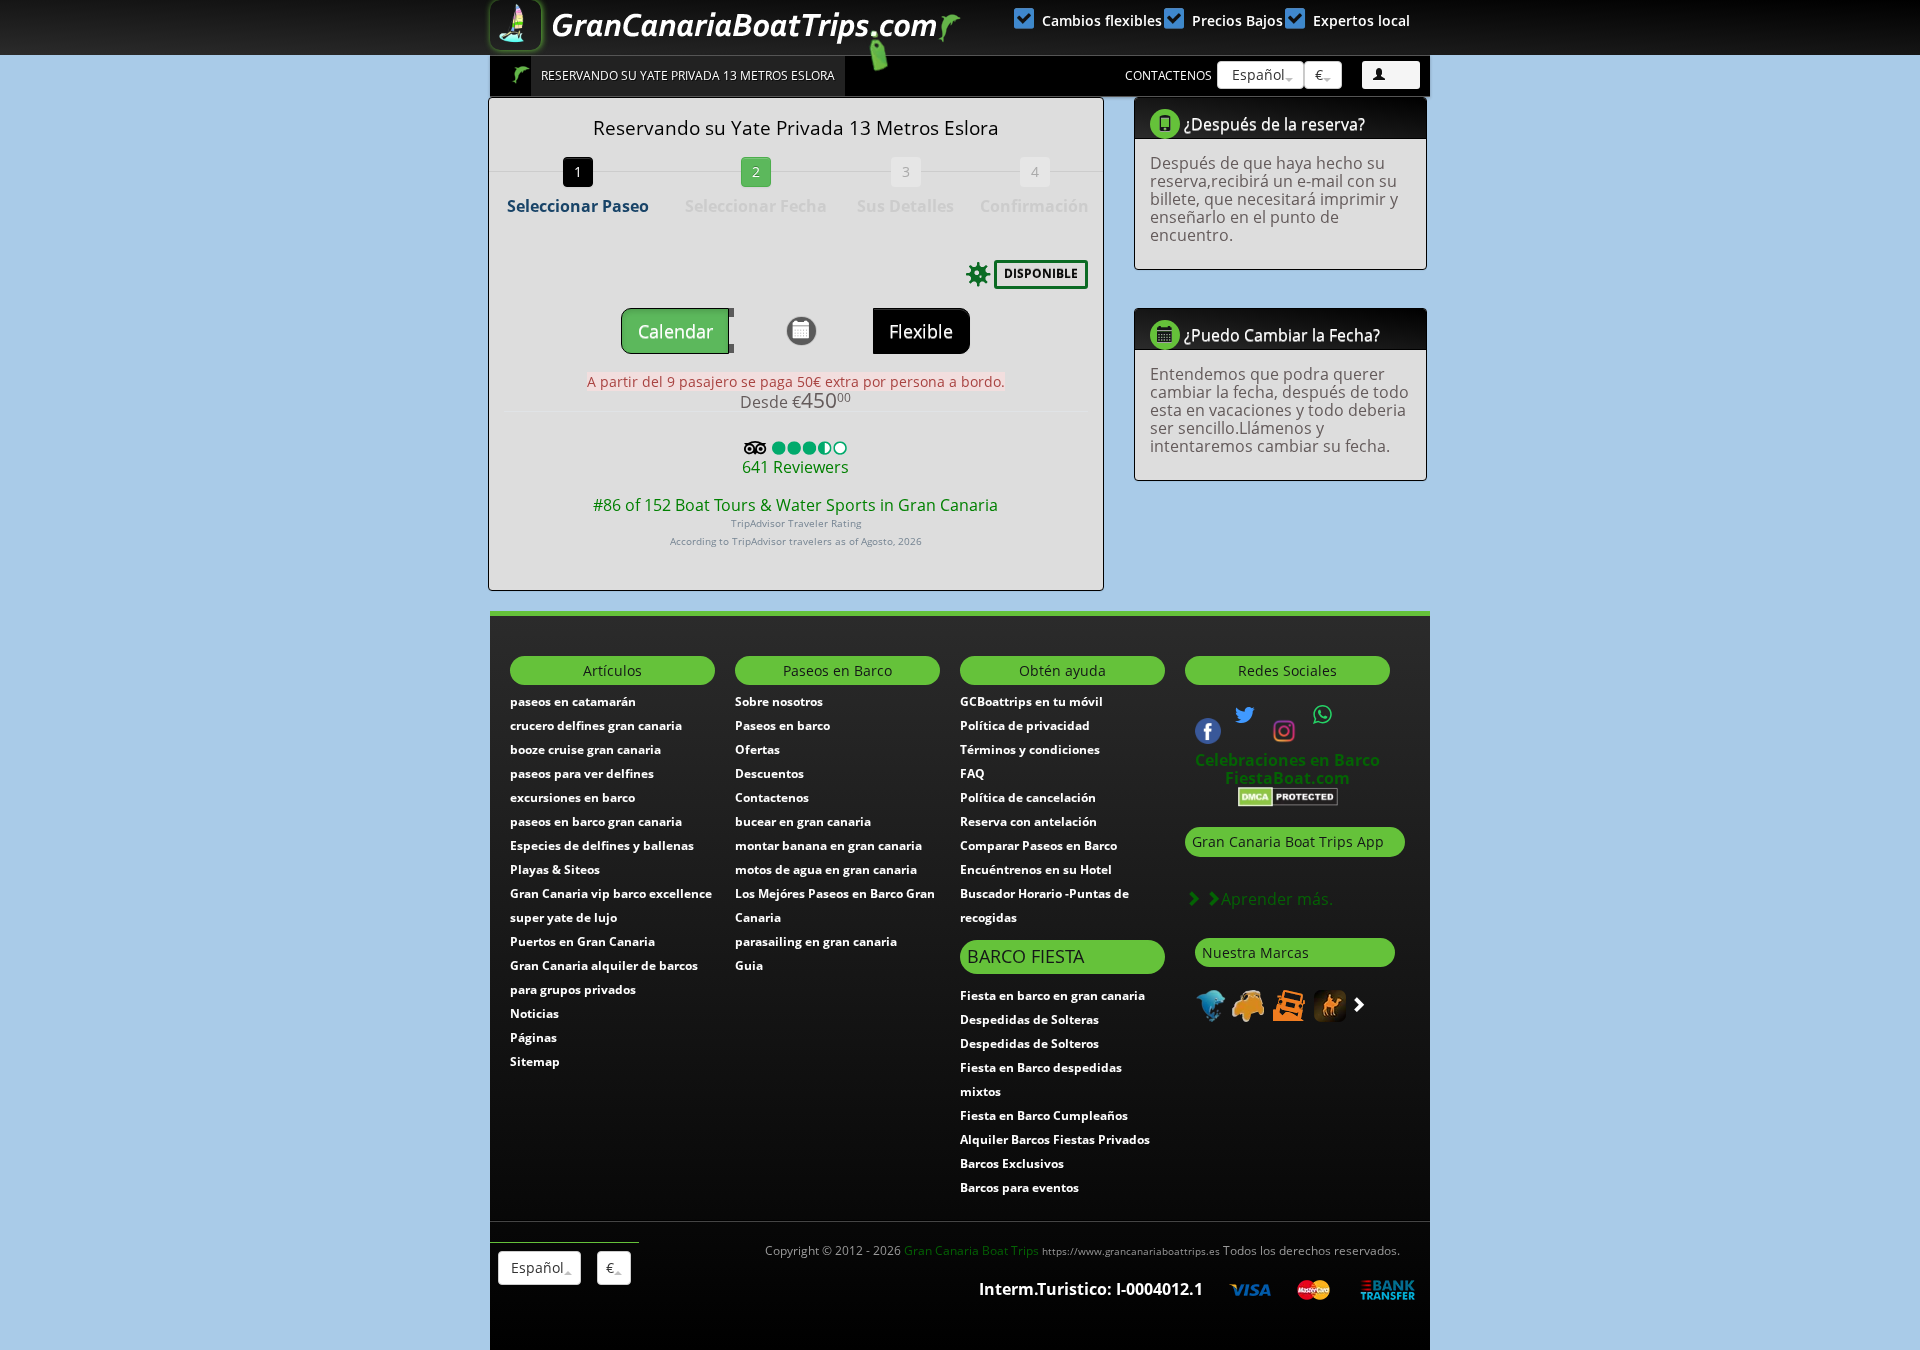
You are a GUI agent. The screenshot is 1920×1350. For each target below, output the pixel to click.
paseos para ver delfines (582, 773)
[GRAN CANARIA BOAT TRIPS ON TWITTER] (1245, 715)
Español (1256, 74)
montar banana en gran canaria (828, 845)
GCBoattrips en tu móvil (1031, 701)
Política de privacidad (1025, 725)
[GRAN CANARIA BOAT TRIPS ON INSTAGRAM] (1284, 729)
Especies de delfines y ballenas (602, 845)
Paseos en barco (782, 725)
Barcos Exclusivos (1012, 1163)
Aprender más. (1277, 899)
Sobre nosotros (779, 701)
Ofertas (757, 749)
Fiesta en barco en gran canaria (1052, 995)
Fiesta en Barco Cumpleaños (1044, 1115)
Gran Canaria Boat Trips (1062, 1250)
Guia (749, 965)
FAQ (972, 773)
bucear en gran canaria (803, 821)
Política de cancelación (1028, 797)
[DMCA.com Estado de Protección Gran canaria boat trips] (1288, 796)
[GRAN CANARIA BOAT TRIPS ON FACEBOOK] (1208, 729)
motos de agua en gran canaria (826, 869)
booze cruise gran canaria (585, 749)
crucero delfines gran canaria (596, 725)
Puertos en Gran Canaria (582, 941)
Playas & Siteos (555, 869)
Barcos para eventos (1019, 1187)
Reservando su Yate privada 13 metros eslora (688, 75)
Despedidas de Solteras (1029, 1019)
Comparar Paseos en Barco (1038, 845)
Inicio (520, 74)
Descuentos (769, 773)
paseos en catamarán (573, 701)
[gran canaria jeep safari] (1286, 1005)
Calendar (675, 331)
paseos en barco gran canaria (596, 821)
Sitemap (535, 1061)
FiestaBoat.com (1287, 778)
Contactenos (1168, 75)
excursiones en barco (572, 797)
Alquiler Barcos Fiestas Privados (1055, 1139)
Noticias (534, 1013)
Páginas (533, 1037)
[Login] (1391, 75)
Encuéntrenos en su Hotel (1036, 869)
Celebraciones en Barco (1287, 760)
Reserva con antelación (1028, 821)
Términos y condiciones (1030, 749)
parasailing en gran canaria (816, 941)
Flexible (921, 331)
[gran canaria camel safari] (1327, 1005)
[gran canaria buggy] (1245, 1005)
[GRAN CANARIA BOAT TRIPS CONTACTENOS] (1323, 715)
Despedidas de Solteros (1029, 1043)
